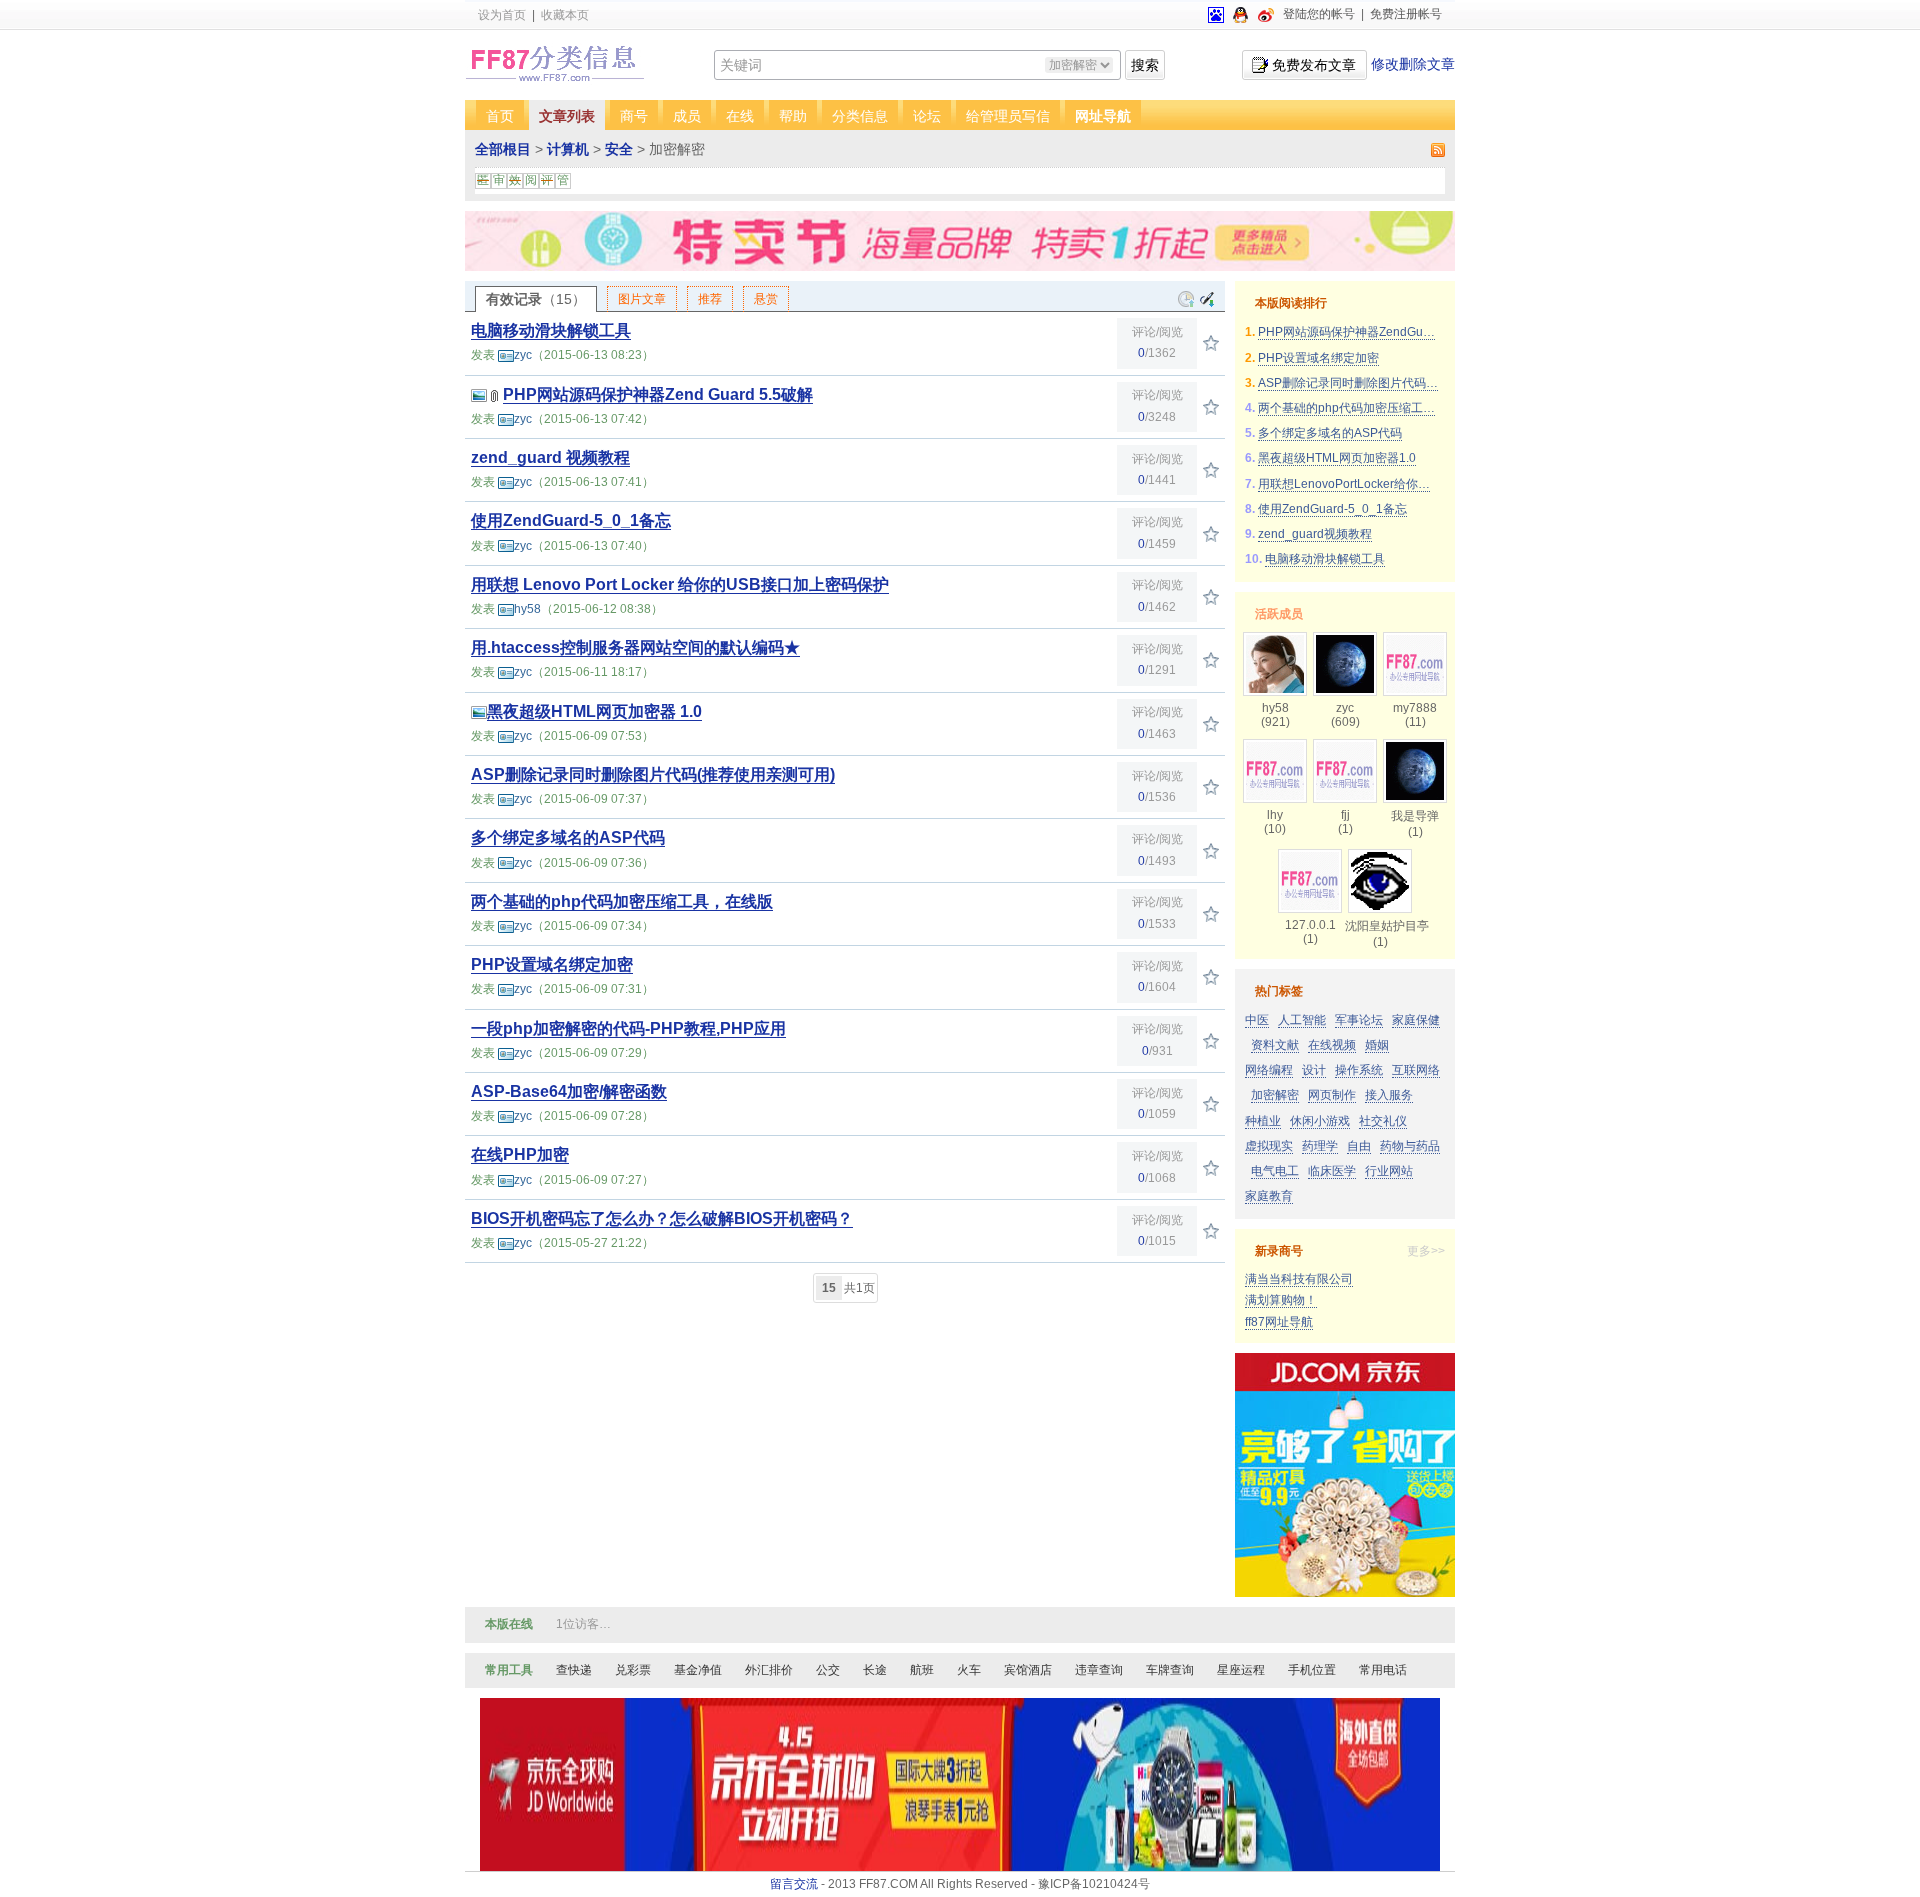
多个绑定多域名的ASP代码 (568, 837)
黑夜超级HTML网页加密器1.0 (1337, 458)
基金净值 (698, 1670)
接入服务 (1389, 1095)
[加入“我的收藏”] (1211, 343)
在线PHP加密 (520, 1154)
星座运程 (1241, 1670)
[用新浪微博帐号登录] (1266, 14)
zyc (523, 355)
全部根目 (503, 149)
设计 (1314, 1070)
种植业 (1263, 1121)
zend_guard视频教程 (1315, 534)
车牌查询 (1170, 1670)
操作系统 (1359, 1070)
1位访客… (583, 1624)
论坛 (927, 116)
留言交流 (794, 1884)
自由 (1359, 1146)
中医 (1257, 1020)
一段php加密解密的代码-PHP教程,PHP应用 (628, 1028)
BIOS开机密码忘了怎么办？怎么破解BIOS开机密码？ (662, 1218)
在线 (740, 116)
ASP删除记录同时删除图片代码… (1348, 383)
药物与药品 (1410, 1146)
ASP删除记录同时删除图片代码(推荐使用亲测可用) (653, 774)
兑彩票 (633, 1670)
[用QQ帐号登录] (1241, 14)
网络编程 (1269, 1070)
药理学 (1320, 1146)
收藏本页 (565, 15)
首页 (500, 116)
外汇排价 (769, 1670)
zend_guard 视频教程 (550, 457)
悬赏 (766, 299)
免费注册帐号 (1406, 14)
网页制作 (1332, 1095)
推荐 (710, 299)
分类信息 (860, 116)
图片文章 (642, 299)
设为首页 (502, 15)
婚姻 (1377, 1045)
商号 (634, 116)
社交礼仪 (1383, 1121)
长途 (875, 1670)
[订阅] (1436, 149)
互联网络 (1416, 1070)
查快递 (574, 1670)
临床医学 (1332, 1171)
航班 (922, 1670)
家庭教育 (1269, 1196)
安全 (619, 149)
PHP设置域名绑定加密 (552, 964)
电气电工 (1275, 1171)
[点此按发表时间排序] (1207, 299)
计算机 (568, 149)
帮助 (793, 116)
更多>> (1426, 1251)
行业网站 (1389, 1171)
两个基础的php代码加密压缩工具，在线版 (622, 901)
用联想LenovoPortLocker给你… (1344, 484)
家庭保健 (1416, 1020)
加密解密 (1275, 1095)
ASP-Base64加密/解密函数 (569, 1091)
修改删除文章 (1413, 64)
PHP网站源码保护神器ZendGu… (1346, 332)
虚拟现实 (1269, 1146)
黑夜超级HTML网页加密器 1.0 (594, 711)
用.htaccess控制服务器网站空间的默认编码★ (635, 647)
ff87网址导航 (1279, 1322)
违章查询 (1099, 1670)
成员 (687, 116)
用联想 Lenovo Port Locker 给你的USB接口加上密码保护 (680, 584)
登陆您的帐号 (1319, 14)
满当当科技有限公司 (1299, 1279)
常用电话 (1383, 1670)
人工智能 (1302, 1020)
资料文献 (1275, 1045)
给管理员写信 (1008, 116)
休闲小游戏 (1320, 1121)
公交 (828, 1670)
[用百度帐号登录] (1216, 14)
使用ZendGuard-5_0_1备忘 (571, 520)
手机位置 (1312, 1670)
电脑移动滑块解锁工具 (551, 330)
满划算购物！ (1281, 1300)
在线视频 (1332, 1045)
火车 (969, 1670)
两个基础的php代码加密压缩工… (1346, 408)
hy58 (527, 609)
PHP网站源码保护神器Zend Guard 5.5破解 (658, 394)
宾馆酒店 (1028, 1670)
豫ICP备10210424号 (1094, 1884)
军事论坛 (1359, 1020)
